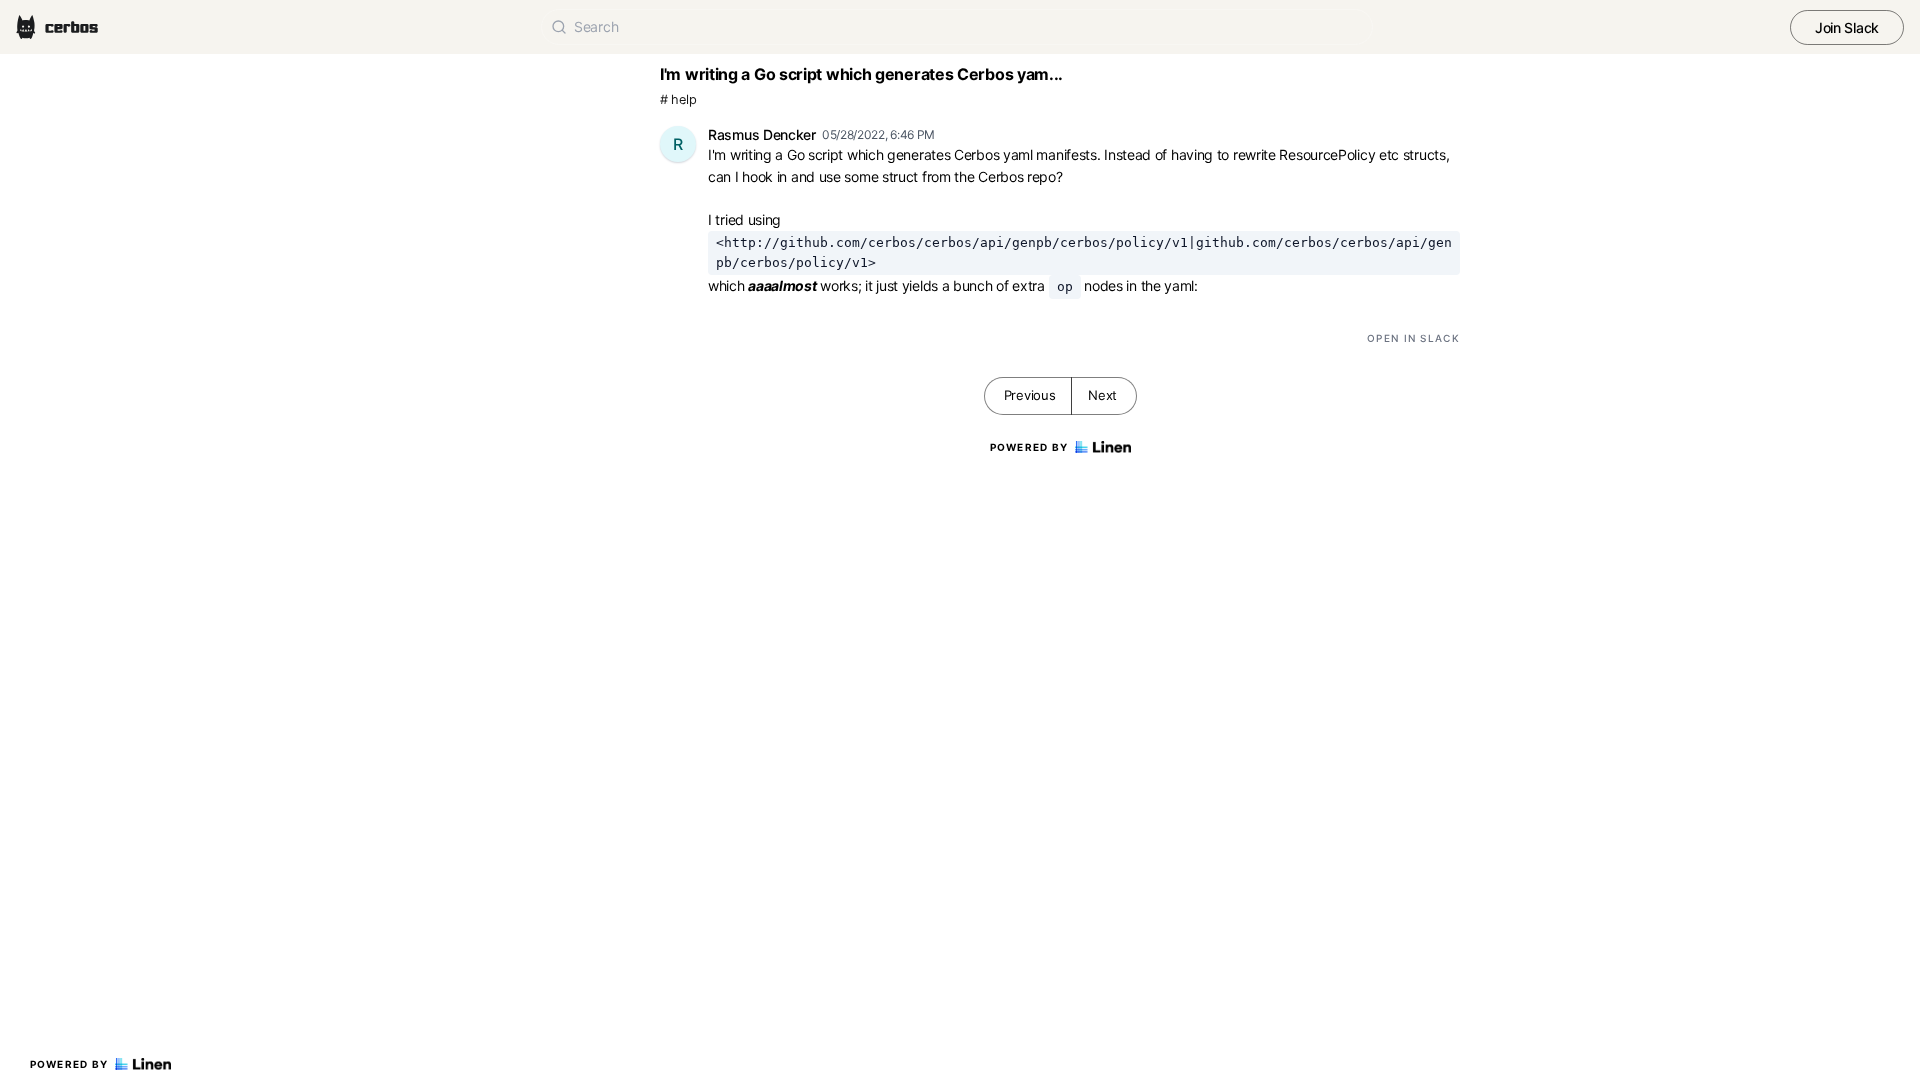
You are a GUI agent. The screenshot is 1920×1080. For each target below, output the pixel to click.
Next (1102, 395)
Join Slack (1847, 27)
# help (678, 99)
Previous (1030, 395)
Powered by (69, 1064)
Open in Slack (1413, 338)
